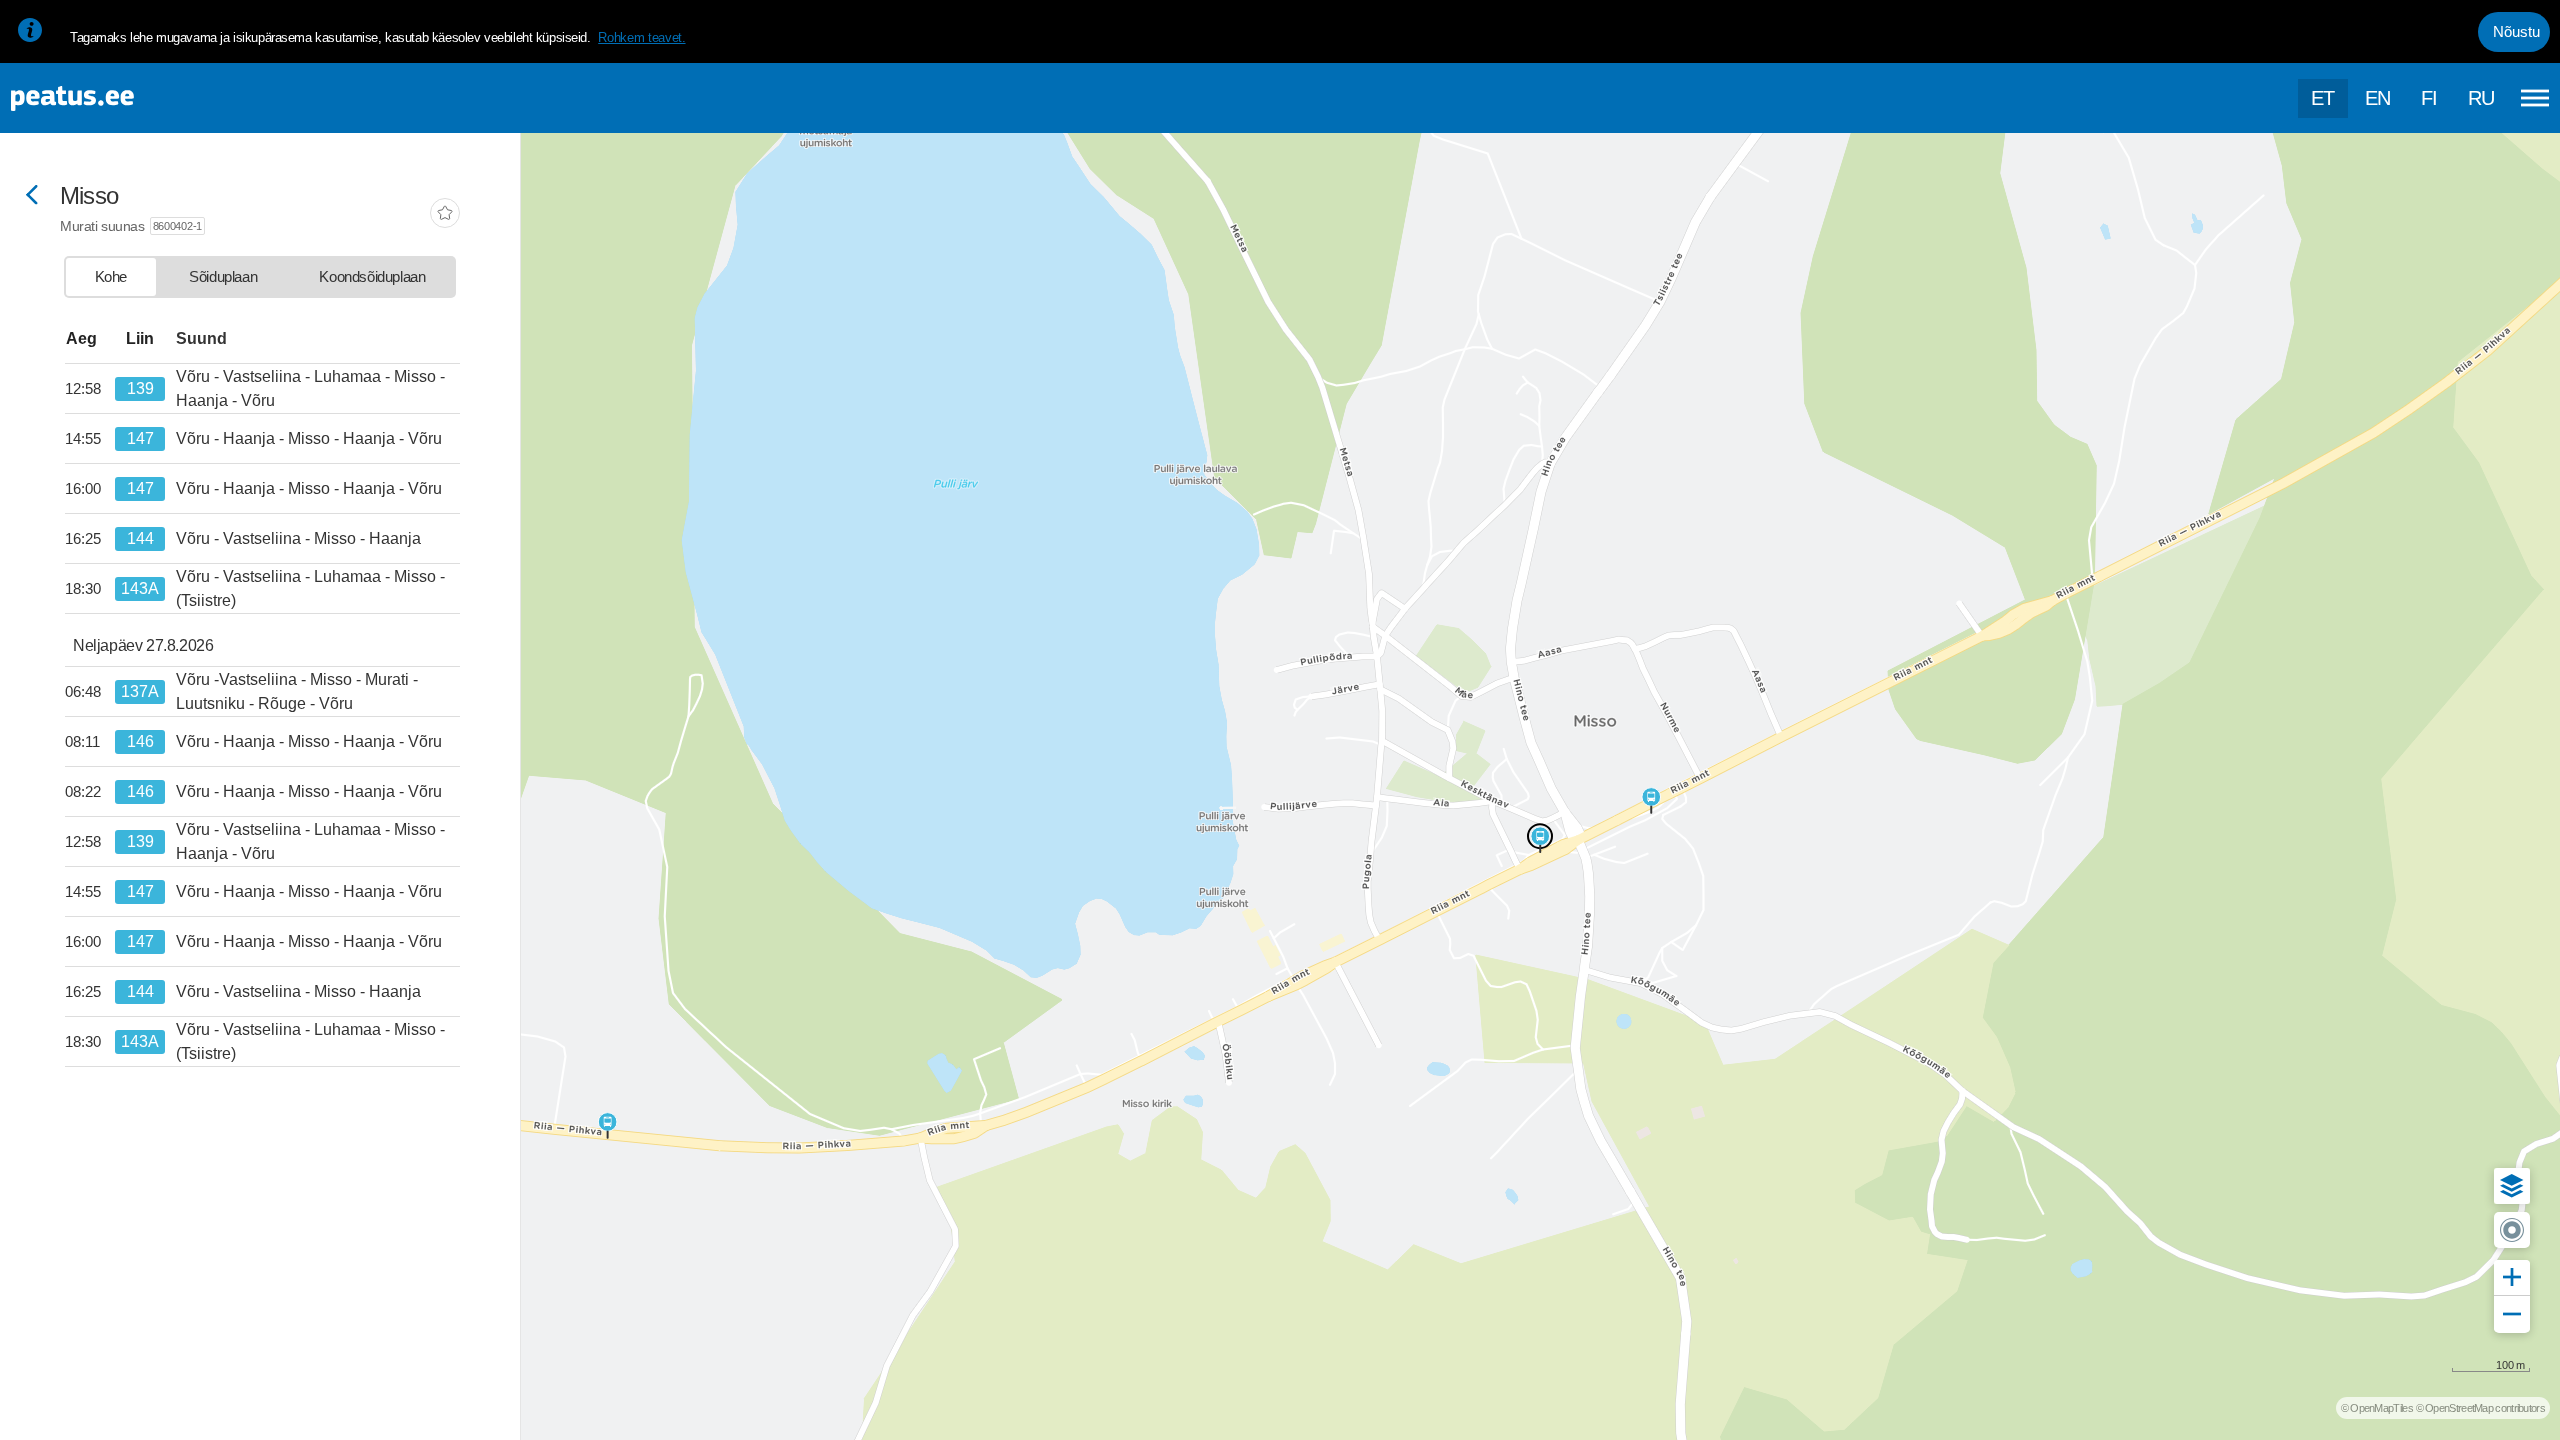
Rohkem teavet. (641, 37)
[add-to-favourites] (445, 215)
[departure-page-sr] (90, 389)
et (2323, 98)
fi (2429, 98)
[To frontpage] (115, 98)
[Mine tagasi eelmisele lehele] (32, 196)
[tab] (111, 277)
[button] (2512, 1186)
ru (2481, 98)
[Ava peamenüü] (2535, 98)
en (2378, 98)
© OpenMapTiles (2377, 1408)
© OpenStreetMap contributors (2480, 1408)
